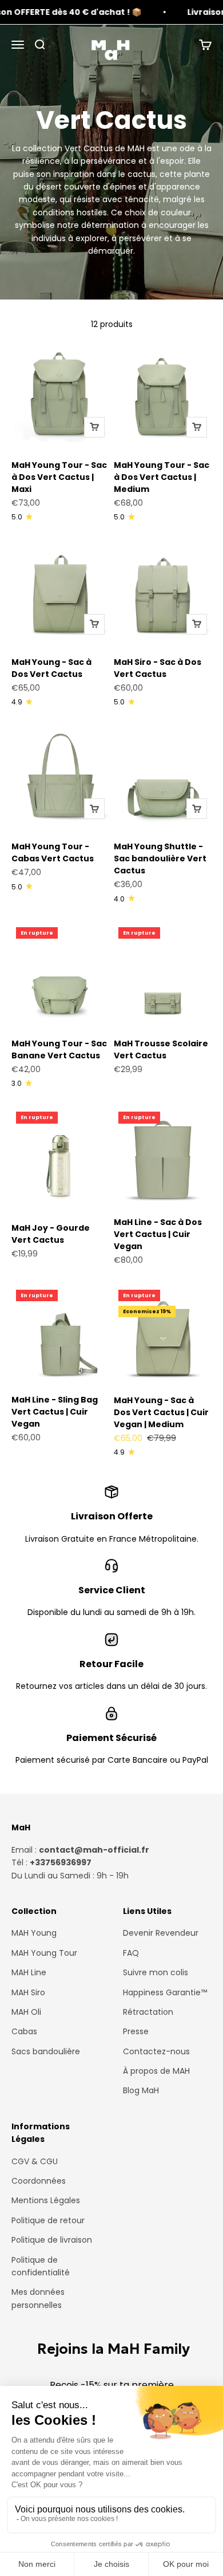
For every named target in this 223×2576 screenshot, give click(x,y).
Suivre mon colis (156, 1972)
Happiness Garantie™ (165, 1992)
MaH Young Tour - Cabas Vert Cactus (53, 852)
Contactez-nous (156, 2051)
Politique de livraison (52, 2240)
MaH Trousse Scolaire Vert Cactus (161, 1049)
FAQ (131, 1953)
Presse (136, 2031)
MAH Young (34, 1933)
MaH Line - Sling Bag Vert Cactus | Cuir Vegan (55, 1412)
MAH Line (29, 1972)
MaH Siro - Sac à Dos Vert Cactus (158, 668)
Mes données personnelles (38, 2298)
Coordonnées (39, 2181)
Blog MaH (141, 2090)
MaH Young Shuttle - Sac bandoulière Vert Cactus (160, 858)
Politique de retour (48, 2220)
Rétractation (148, 2012)
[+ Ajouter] (94, 427)
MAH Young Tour (44, 1953)
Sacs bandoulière (46, 2051)
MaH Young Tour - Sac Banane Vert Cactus (59, 1049)
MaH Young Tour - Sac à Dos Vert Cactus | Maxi (59, 477)
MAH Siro (28, 1992)
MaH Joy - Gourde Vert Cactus (51, 1234)
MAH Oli (26, 2012)
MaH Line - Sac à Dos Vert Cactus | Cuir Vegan (158, 1234)
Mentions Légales (46, 2200)
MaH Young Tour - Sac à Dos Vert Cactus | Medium (162, 477)
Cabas (24, 2031)
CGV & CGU (35, 2161)
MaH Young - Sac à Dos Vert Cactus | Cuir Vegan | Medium (161, 1412)
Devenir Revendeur (161, 1933)
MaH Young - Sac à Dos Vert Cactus (51, 668)
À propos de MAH (156, 2071)
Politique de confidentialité (41, 2266)
